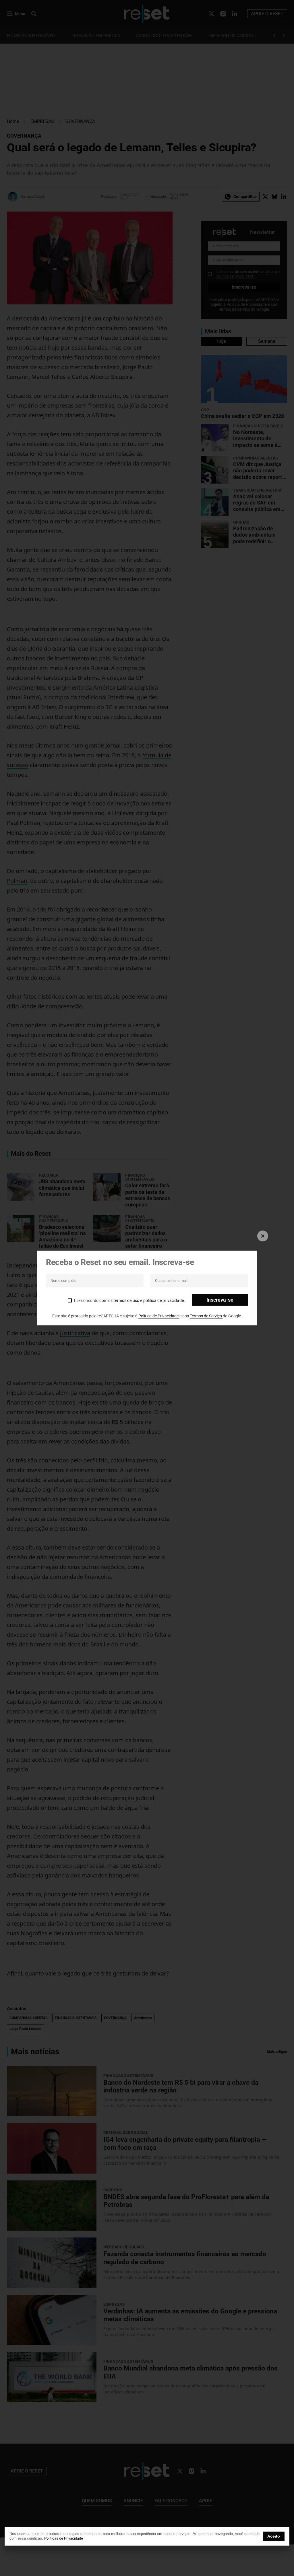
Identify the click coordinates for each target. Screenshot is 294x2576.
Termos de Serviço (206, 1316)
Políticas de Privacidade (64, 2538)
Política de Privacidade (159, 1316)
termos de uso (126, 1300)
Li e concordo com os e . (129, 1300)
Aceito (274, 2536)
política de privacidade (164, 1300)
